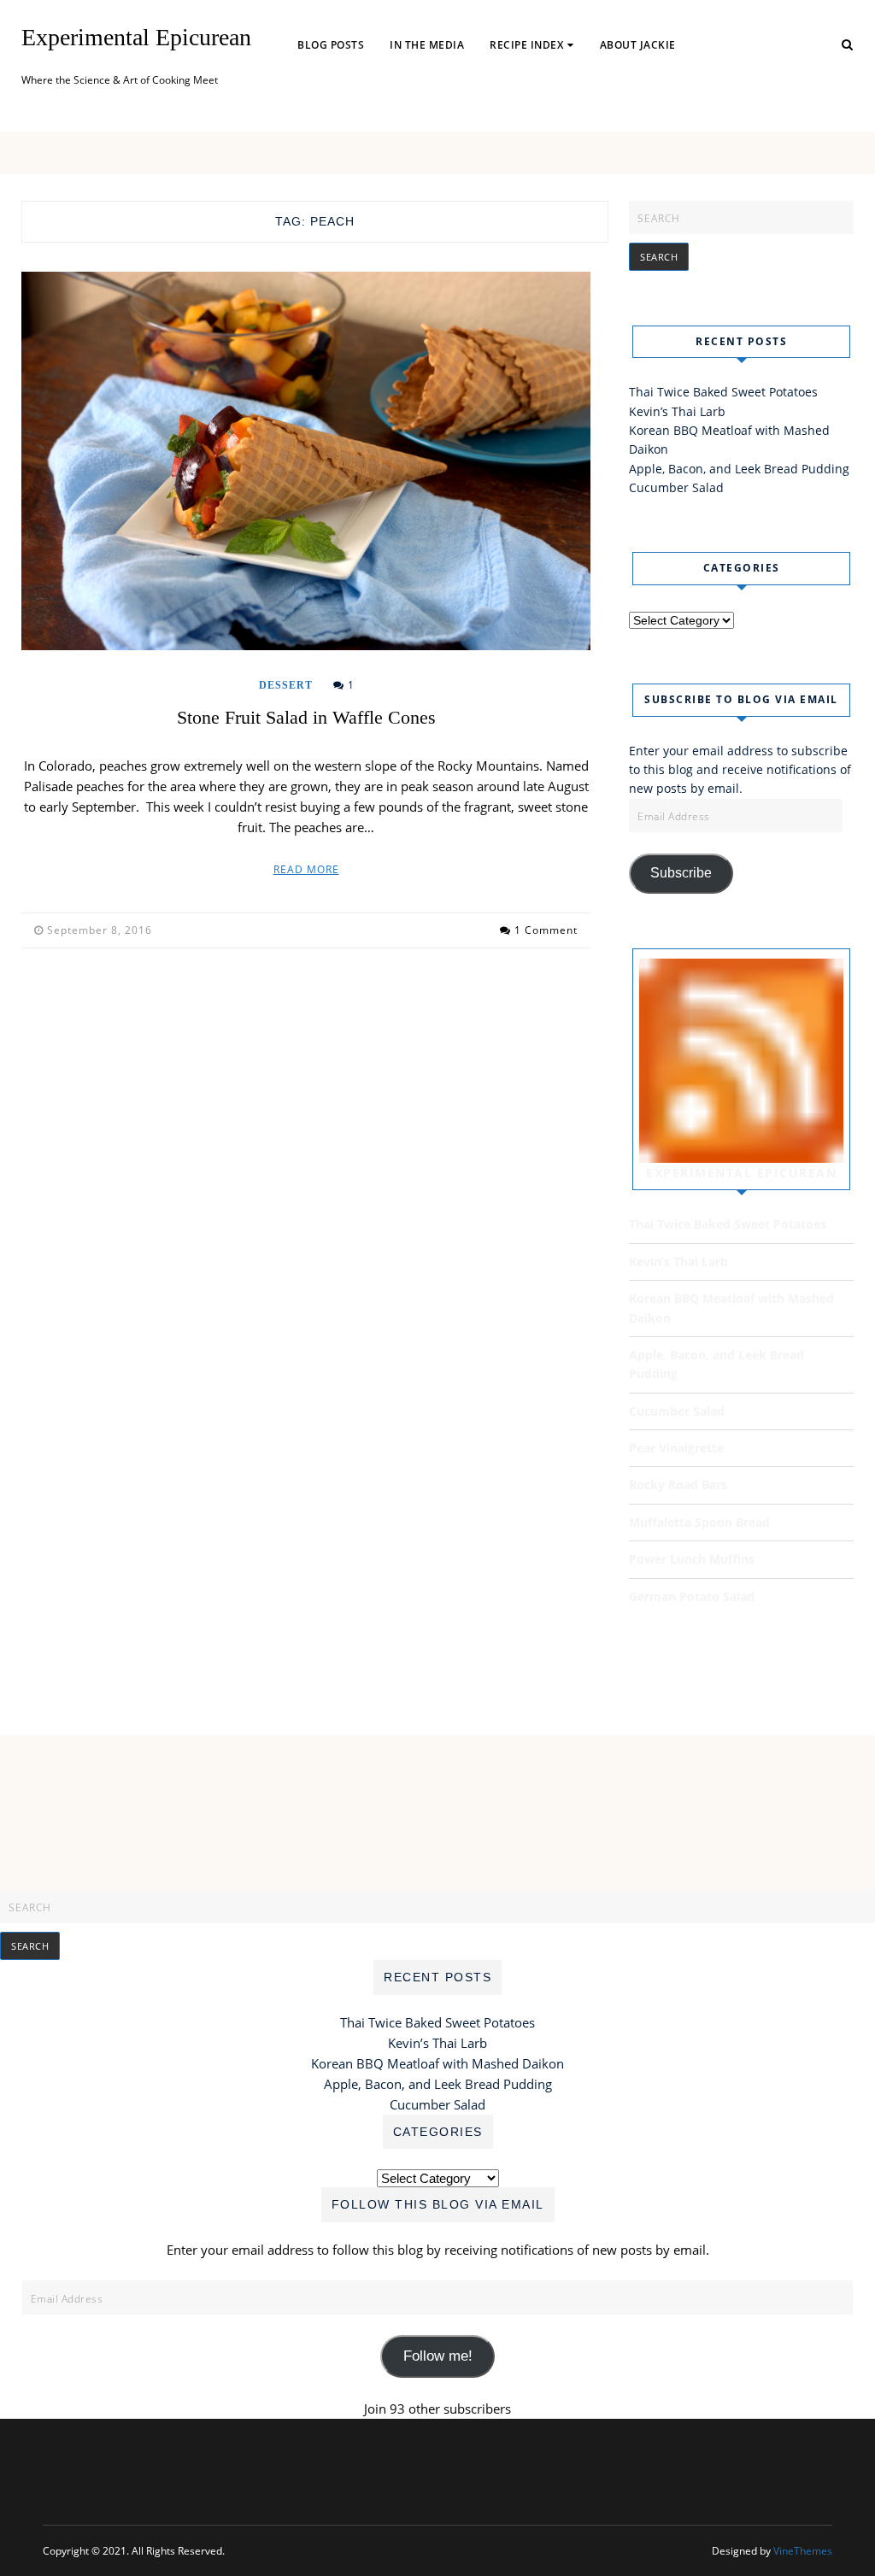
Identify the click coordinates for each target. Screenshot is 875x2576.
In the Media (427, 45)
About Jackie (638, 45)
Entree (520, 100)
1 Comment (546, 930)
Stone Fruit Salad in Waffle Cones (306, 717)
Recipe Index (526, 45)
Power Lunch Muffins (692, 1559)
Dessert (286, 685)
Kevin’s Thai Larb (677, 411)
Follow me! (438, 2356)
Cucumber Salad (676, 487)
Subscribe (681, 873)
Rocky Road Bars (678, 1485)
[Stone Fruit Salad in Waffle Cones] (306, 461)
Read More (306, 869)
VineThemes (803, 2551)
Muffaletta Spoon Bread (699, 1522)
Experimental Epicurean (136, 38)
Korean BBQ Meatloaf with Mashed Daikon (437, 2063)
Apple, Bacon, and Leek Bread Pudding (739, 469)
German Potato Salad (692, 1596)
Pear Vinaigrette (676, 1448)
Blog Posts (331, 45)
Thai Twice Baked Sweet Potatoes (723, 392)
